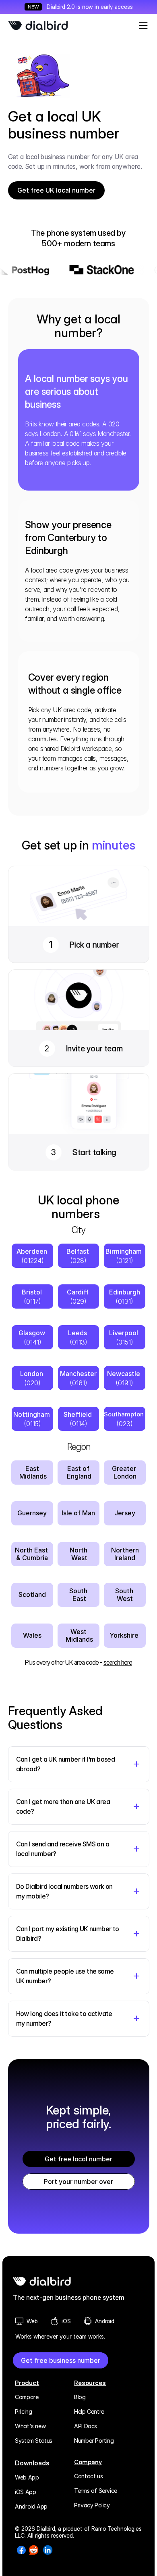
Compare (27, 2397)
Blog (80, 2397)
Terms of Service (96, 2491)
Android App (31, 2506)
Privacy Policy (92, 2505)
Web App (27, 2477)
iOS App (25, 2492)
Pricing (23, 2411)
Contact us (88, 2476)
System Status (34, 2441)
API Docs (86, 2426)
